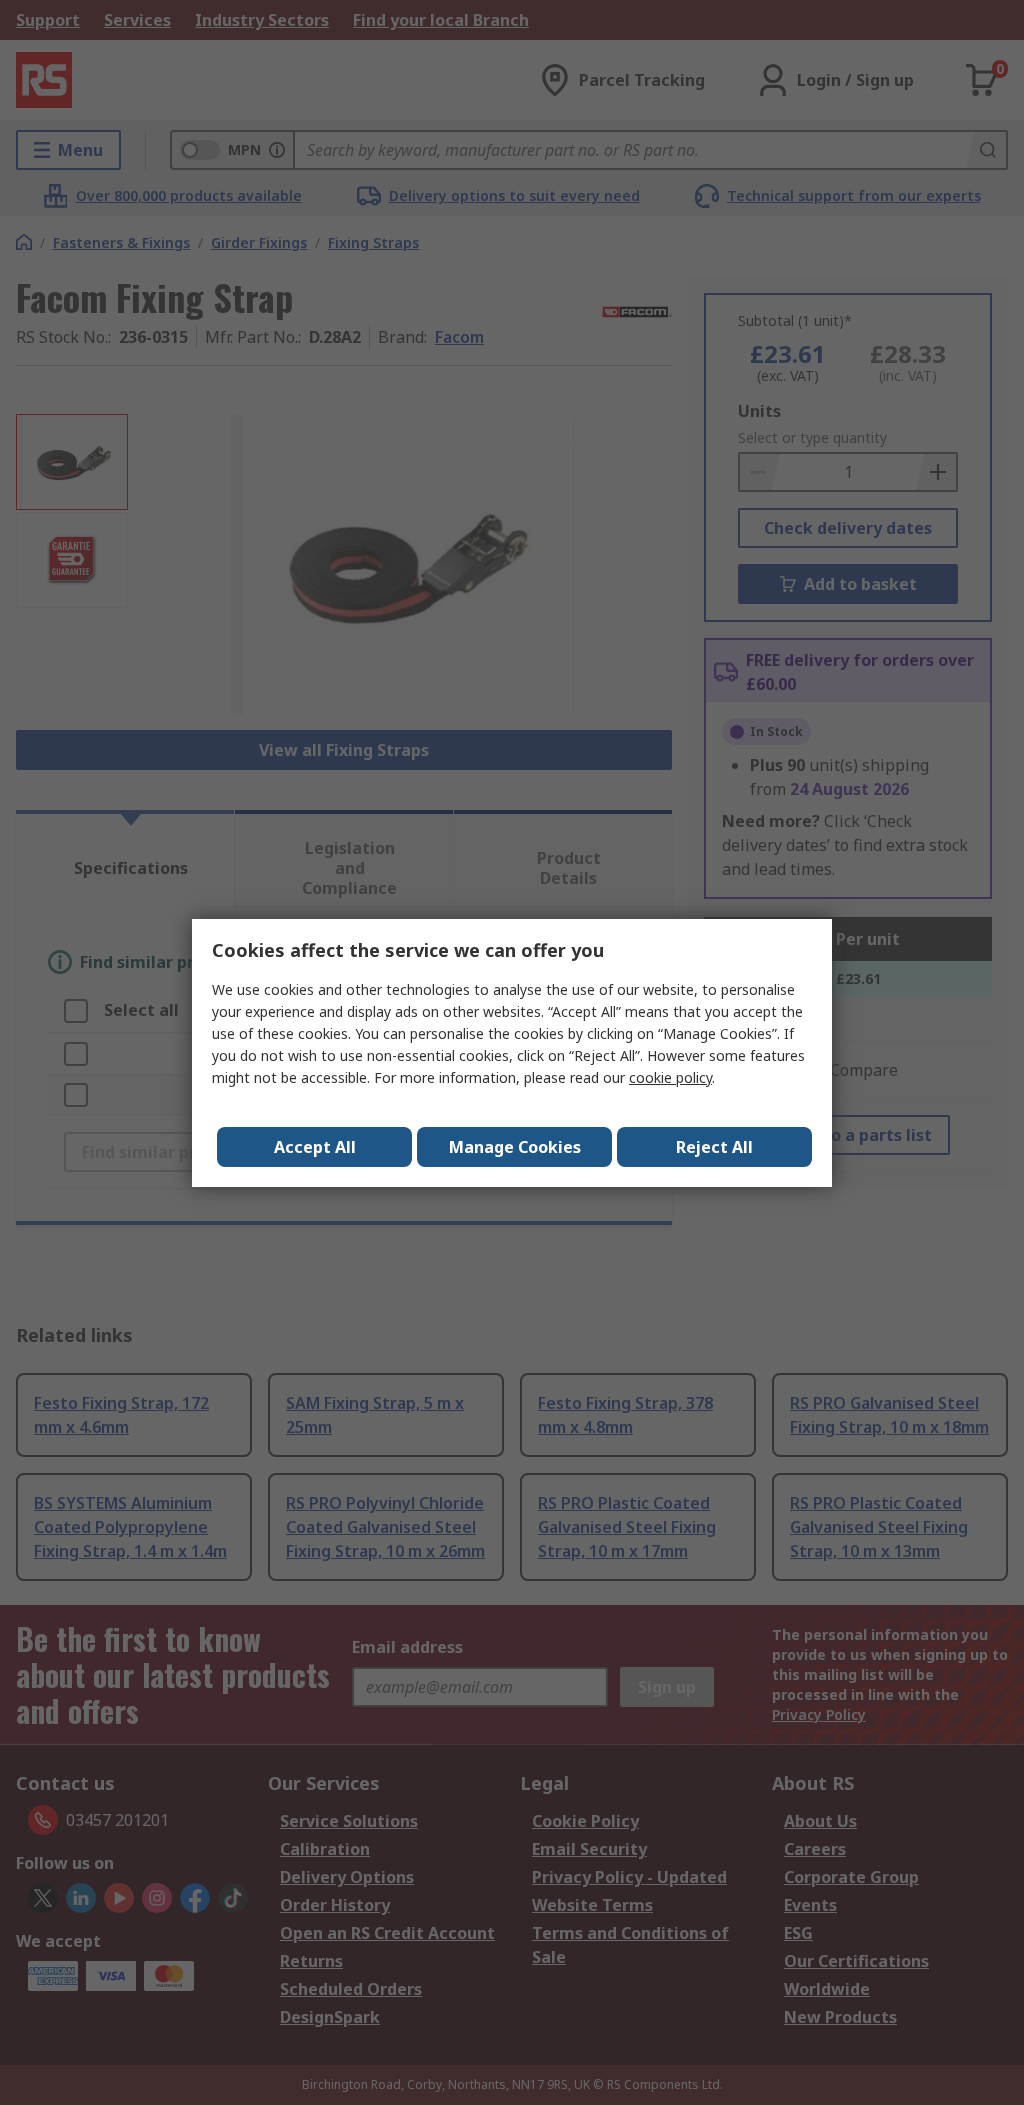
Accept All (315, 1147)
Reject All (714, 1147)
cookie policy (670, 1077)
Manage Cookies (515, 1147)
